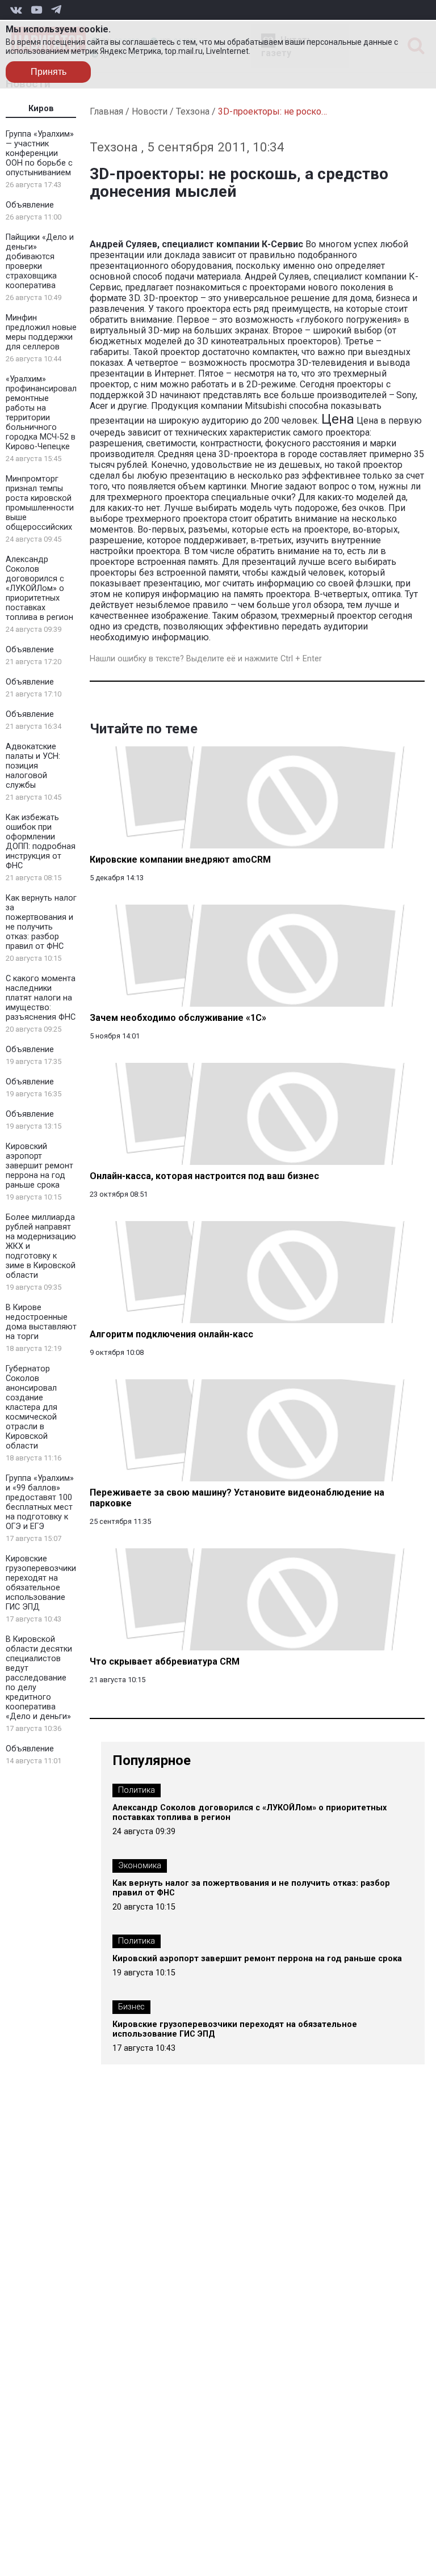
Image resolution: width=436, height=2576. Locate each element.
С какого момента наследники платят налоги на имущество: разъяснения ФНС (41, 998)
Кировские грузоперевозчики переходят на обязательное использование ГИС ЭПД (41, 1583)
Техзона (193, 111)
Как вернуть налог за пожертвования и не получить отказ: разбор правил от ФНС (41, 922)
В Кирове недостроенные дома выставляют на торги (41, 1322)
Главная (106, 111)
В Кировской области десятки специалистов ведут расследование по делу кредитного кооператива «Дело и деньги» (39, 1678)
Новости (150, 111)
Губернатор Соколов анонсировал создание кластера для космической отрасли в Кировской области (32, 1407)
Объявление (30, 205)
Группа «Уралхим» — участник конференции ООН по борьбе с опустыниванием (40, 153)
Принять (49, 72)
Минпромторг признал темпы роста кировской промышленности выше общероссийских (40, 503)
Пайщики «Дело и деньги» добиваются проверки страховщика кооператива (40, 261)
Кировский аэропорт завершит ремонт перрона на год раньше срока (39, 1166)
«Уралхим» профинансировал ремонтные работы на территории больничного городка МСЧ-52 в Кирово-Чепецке (41, 413)
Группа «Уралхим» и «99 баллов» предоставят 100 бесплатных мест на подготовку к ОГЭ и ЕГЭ (40, 1502)
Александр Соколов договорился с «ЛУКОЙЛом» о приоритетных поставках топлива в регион (39, 588)
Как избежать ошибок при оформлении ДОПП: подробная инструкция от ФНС (41, 842)
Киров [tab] (41, 109)
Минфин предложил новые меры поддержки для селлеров (41, 332)
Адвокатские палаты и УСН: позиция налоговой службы (33, 766)
